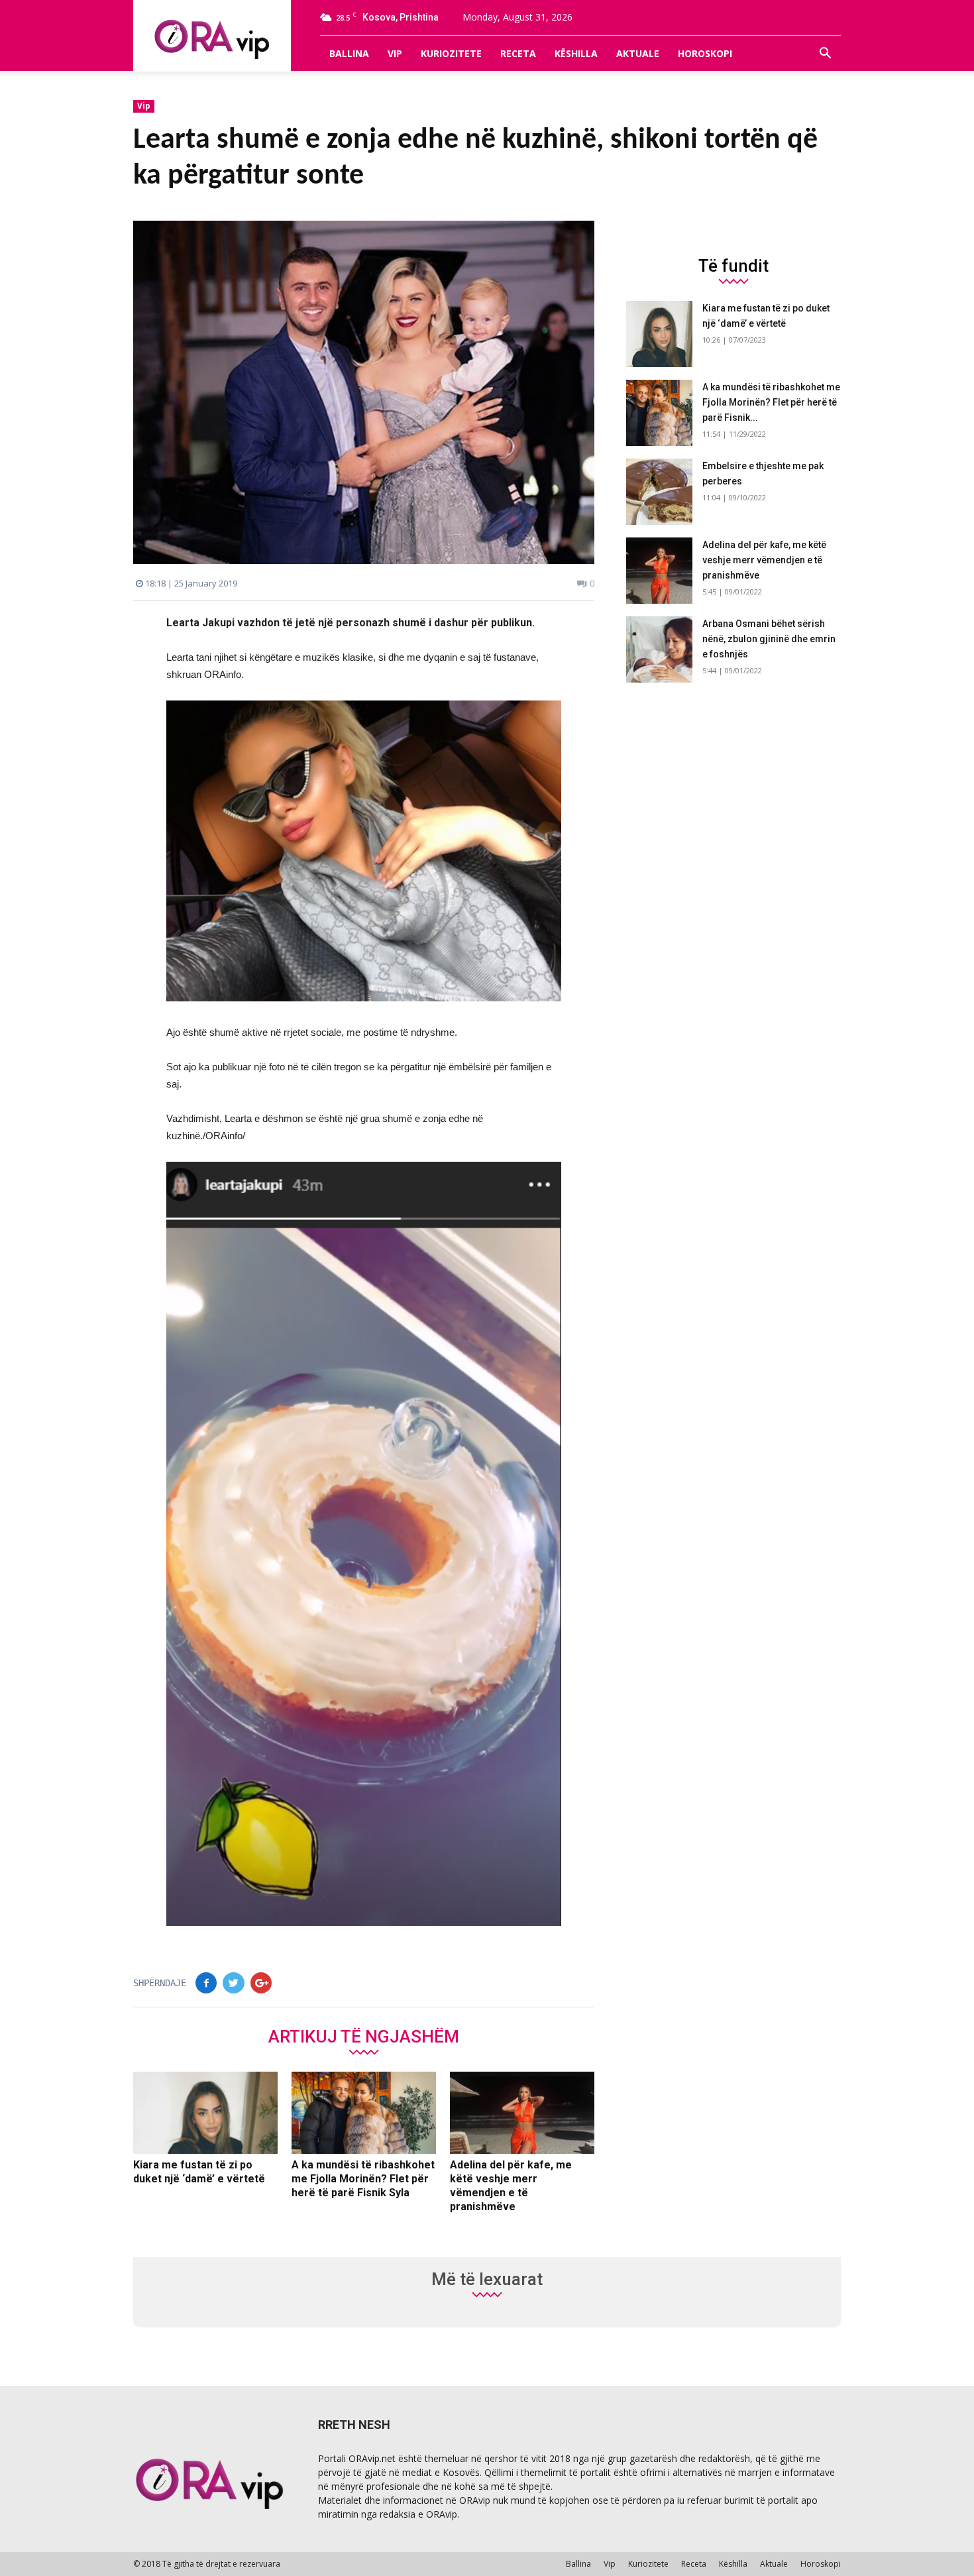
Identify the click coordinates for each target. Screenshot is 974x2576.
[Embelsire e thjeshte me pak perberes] (659, 492)
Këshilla (576, 53)
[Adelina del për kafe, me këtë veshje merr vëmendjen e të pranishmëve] (522, 2113)
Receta (518, 53)
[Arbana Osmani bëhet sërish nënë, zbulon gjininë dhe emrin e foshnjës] (659, 649)
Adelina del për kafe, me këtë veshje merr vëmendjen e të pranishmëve (764, 560)
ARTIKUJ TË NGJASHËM (364, 2036)
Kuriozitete (451, 53)
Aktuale (638, 53)
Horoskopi (705, 53)
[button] (825, 54)
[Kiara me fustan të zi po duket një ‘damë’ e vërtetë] (205, 2113)
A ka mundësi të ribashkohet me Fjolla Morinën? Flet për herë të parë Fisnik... (771, 402)
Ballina (349, 53)
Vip (395, 53)
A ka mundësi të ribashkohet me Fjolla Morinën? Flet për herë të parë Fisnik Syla (363, 2179)
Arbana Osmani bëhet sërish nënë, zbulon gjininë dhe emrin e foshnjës (769, 639)
